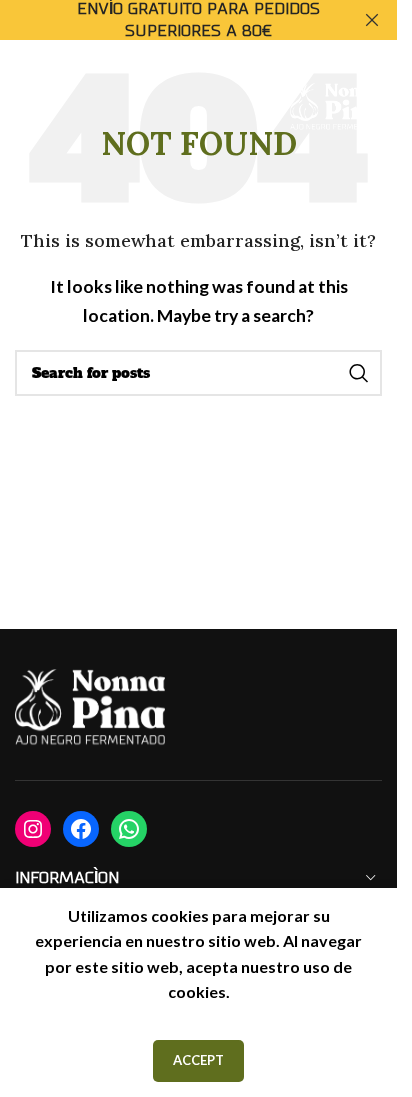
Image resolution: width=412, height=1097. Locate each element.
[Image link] (90, 708)
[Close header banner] (372, 20)
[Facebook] (81, 829)
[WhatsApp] (129, 829)
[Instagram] (33, 829)
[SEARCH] (359, 373)
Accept (198, 1060)
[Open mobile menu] (35, 108)
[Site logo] (336, 106)
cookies (197, 991)
